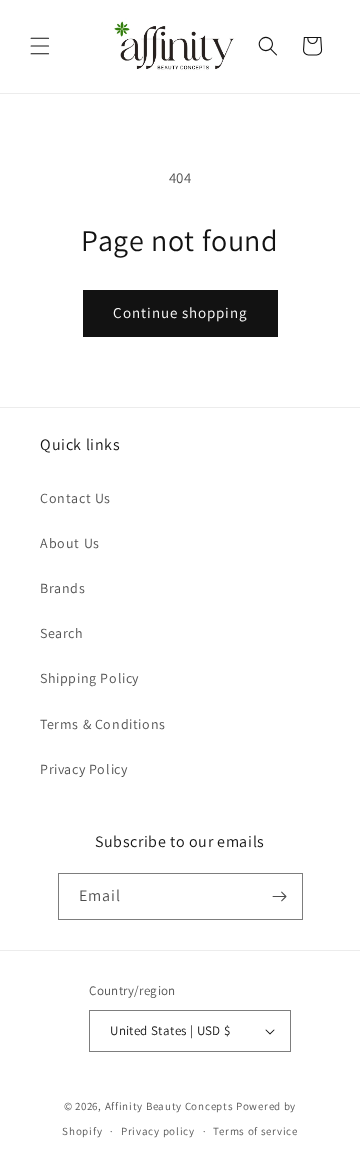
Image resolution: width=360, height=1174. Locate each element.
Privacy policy (158, 1131)
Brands (63, 588)
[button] (40, 46)
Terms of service (255, 1131)
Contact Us (75, 498)
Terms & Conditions (103, 724)
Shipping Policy (89, 678)
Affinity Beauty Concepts (169, 1106)
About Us (70, 543)
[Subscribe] (280, 896)
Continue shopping (180, 312)
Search (62, 633)
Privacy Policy (83, 769)
